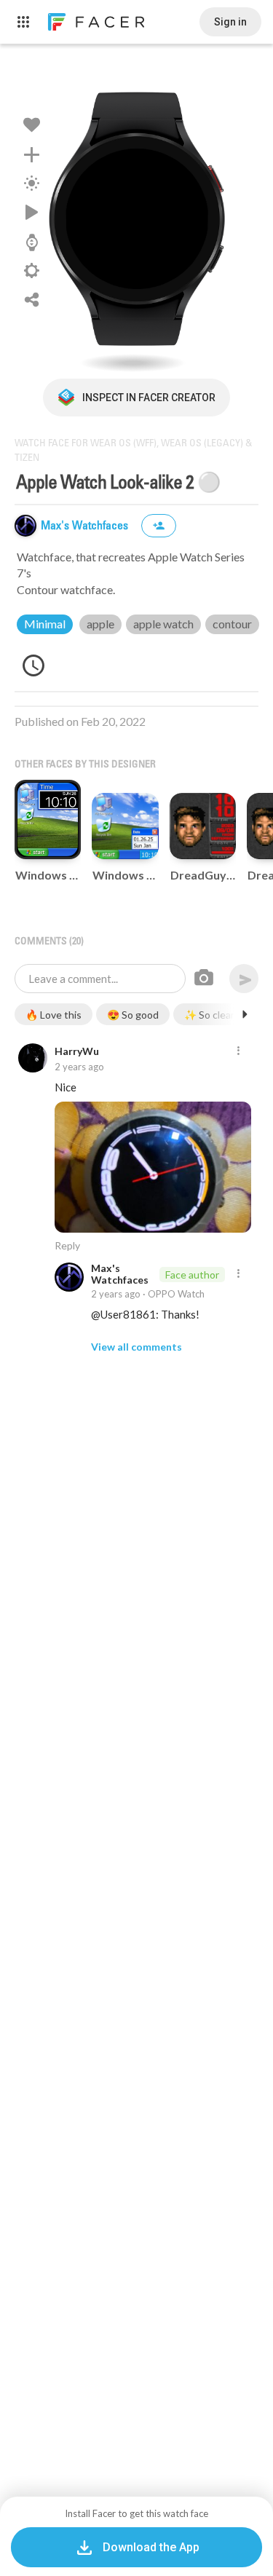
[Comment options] (238, 1051)
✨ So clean (210, 1015)
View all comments (136, 1347)
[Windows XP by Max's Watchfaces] (48, 820)
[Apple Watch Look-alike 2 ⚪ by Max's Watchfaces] (137, 218)
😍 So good (133, 1015)
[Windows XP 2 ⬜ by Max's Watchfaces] (125, 826)
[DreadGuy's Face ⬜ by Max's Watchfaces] (203, 826)
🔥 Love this (54, 1015)
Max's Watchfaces (86, 526)
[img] (25, 526)
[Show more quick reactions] (245, 1014)
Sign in (230, 22)
